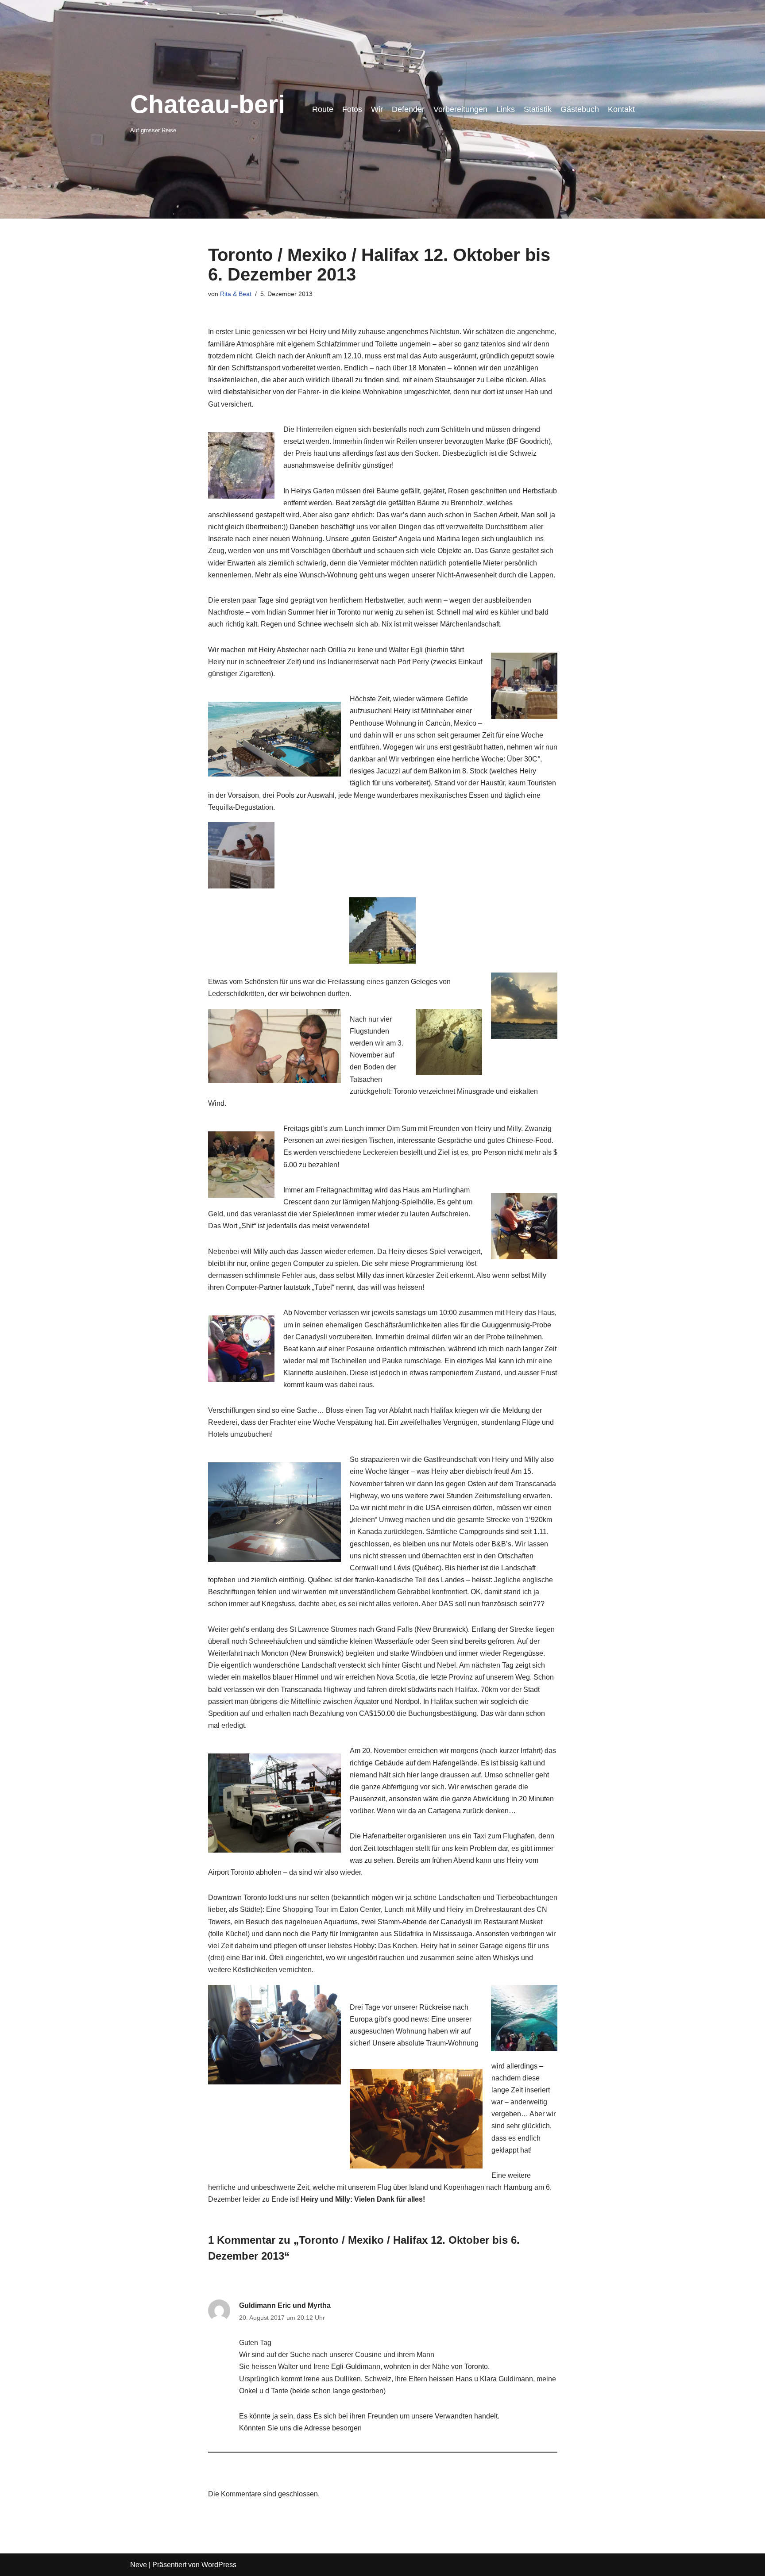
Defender (408, 109)
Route (323, 109)
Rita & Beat (236, 294)
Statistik (538, 109)
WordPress (219, 2565)
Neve (139, 2565)
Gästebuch (580, 109)
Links (506, 109)
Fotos (352, 109)
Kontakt (621, 109)
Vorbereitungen (460, 109)
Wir (377, 109)
